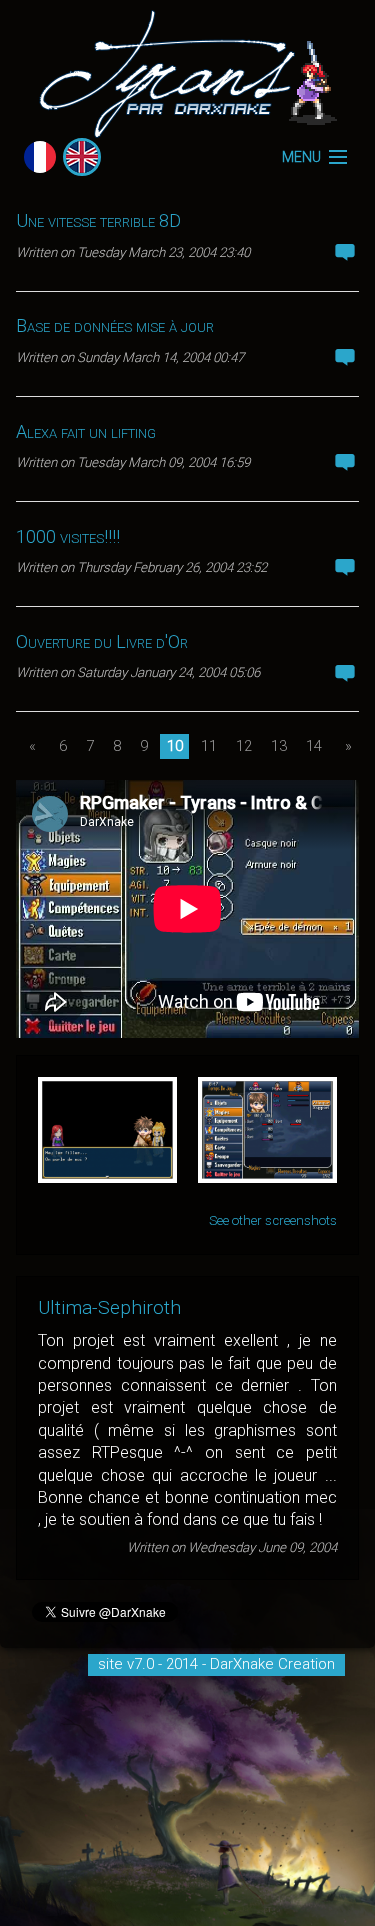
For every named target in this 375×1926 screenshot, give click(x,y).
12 (244, 746)
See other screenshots (273, 1220)
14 (314, 746)
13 (279, 746)
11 (209, 746)
